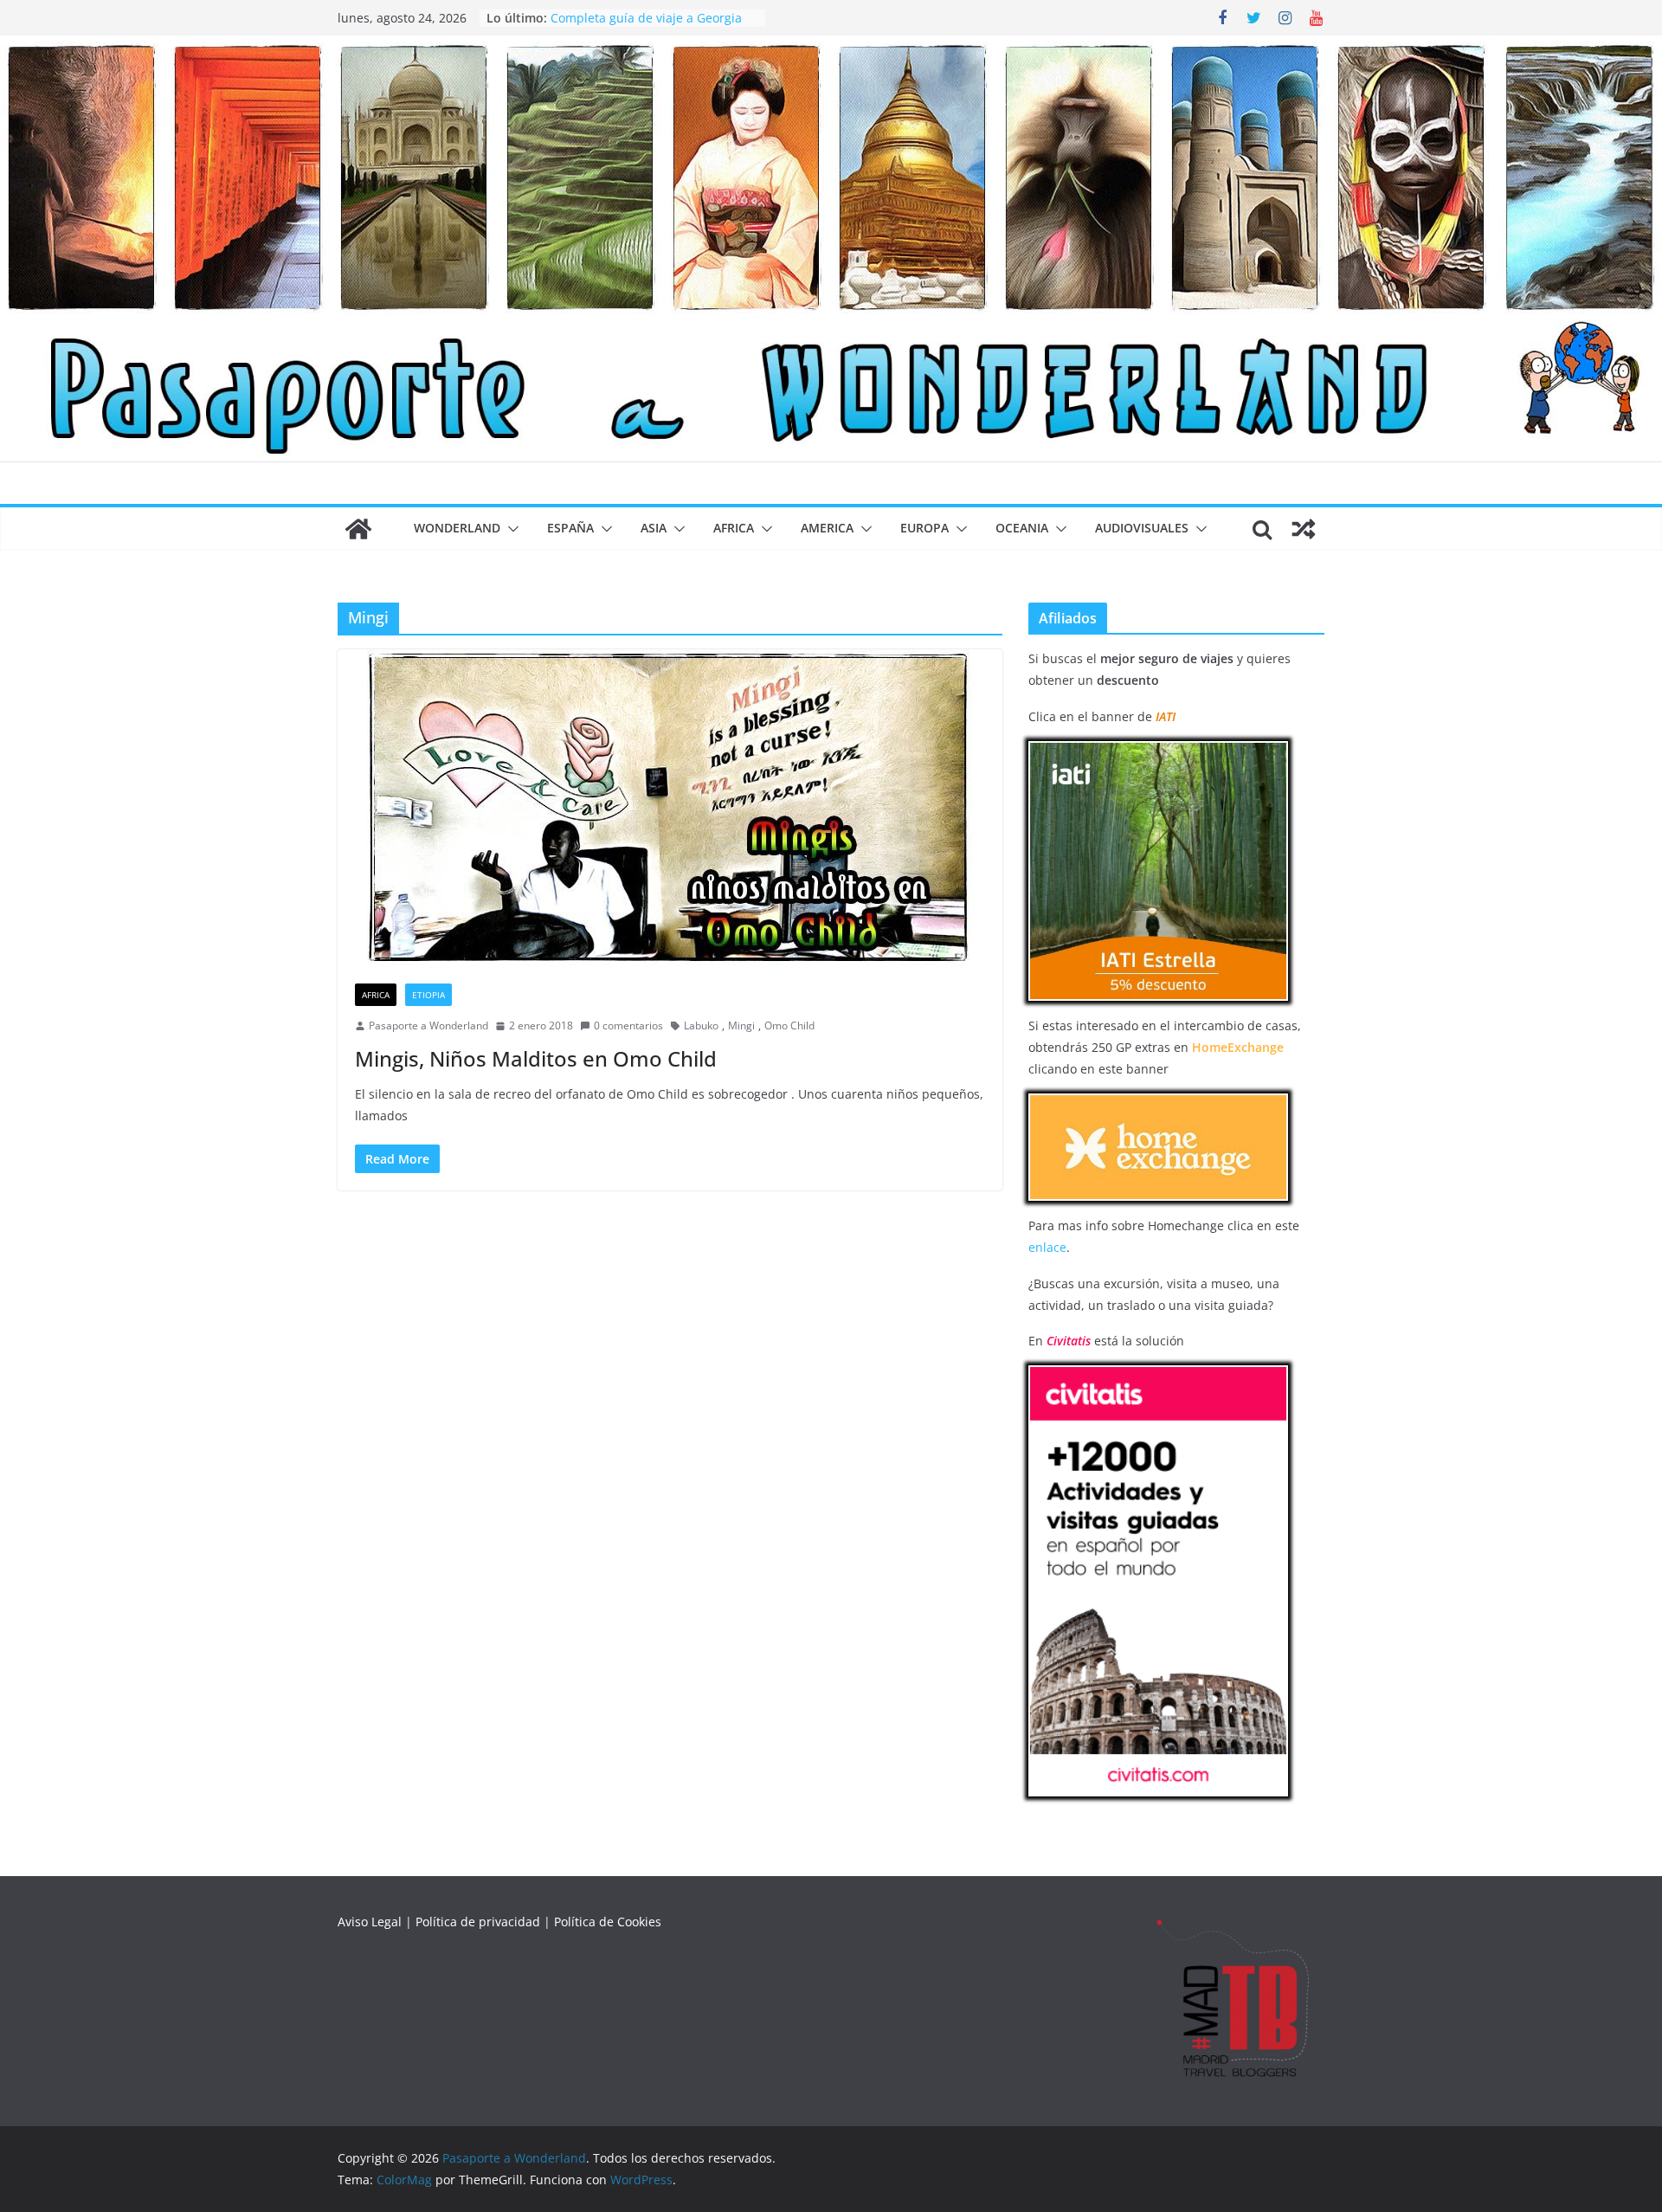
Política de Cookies (608, 1922)
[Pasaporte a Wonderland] (831, 48)
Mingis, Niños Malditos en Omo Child (536, 1058)
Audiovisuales (1142, 528)
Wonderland (457, 528)
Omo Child (789, 1025)
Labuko (701, 1025)
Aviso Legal (370, 1922)
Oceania (1022, 528)
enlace (1047, 1247)
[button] (510, 529)
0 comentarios (628, 1025)
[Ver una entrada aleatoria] (1304, 529)
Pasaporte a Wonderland (428, 1025)
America (827, 528)
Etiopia (428, 995)
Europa (924, 528)
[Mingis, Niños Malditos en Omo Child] (670, 808)
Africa (734, 528)
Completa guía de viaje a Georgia (646, 18)
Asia (654, 528)
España (570, 528)
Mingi (741, 1025)
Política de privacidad (478, 1922)
